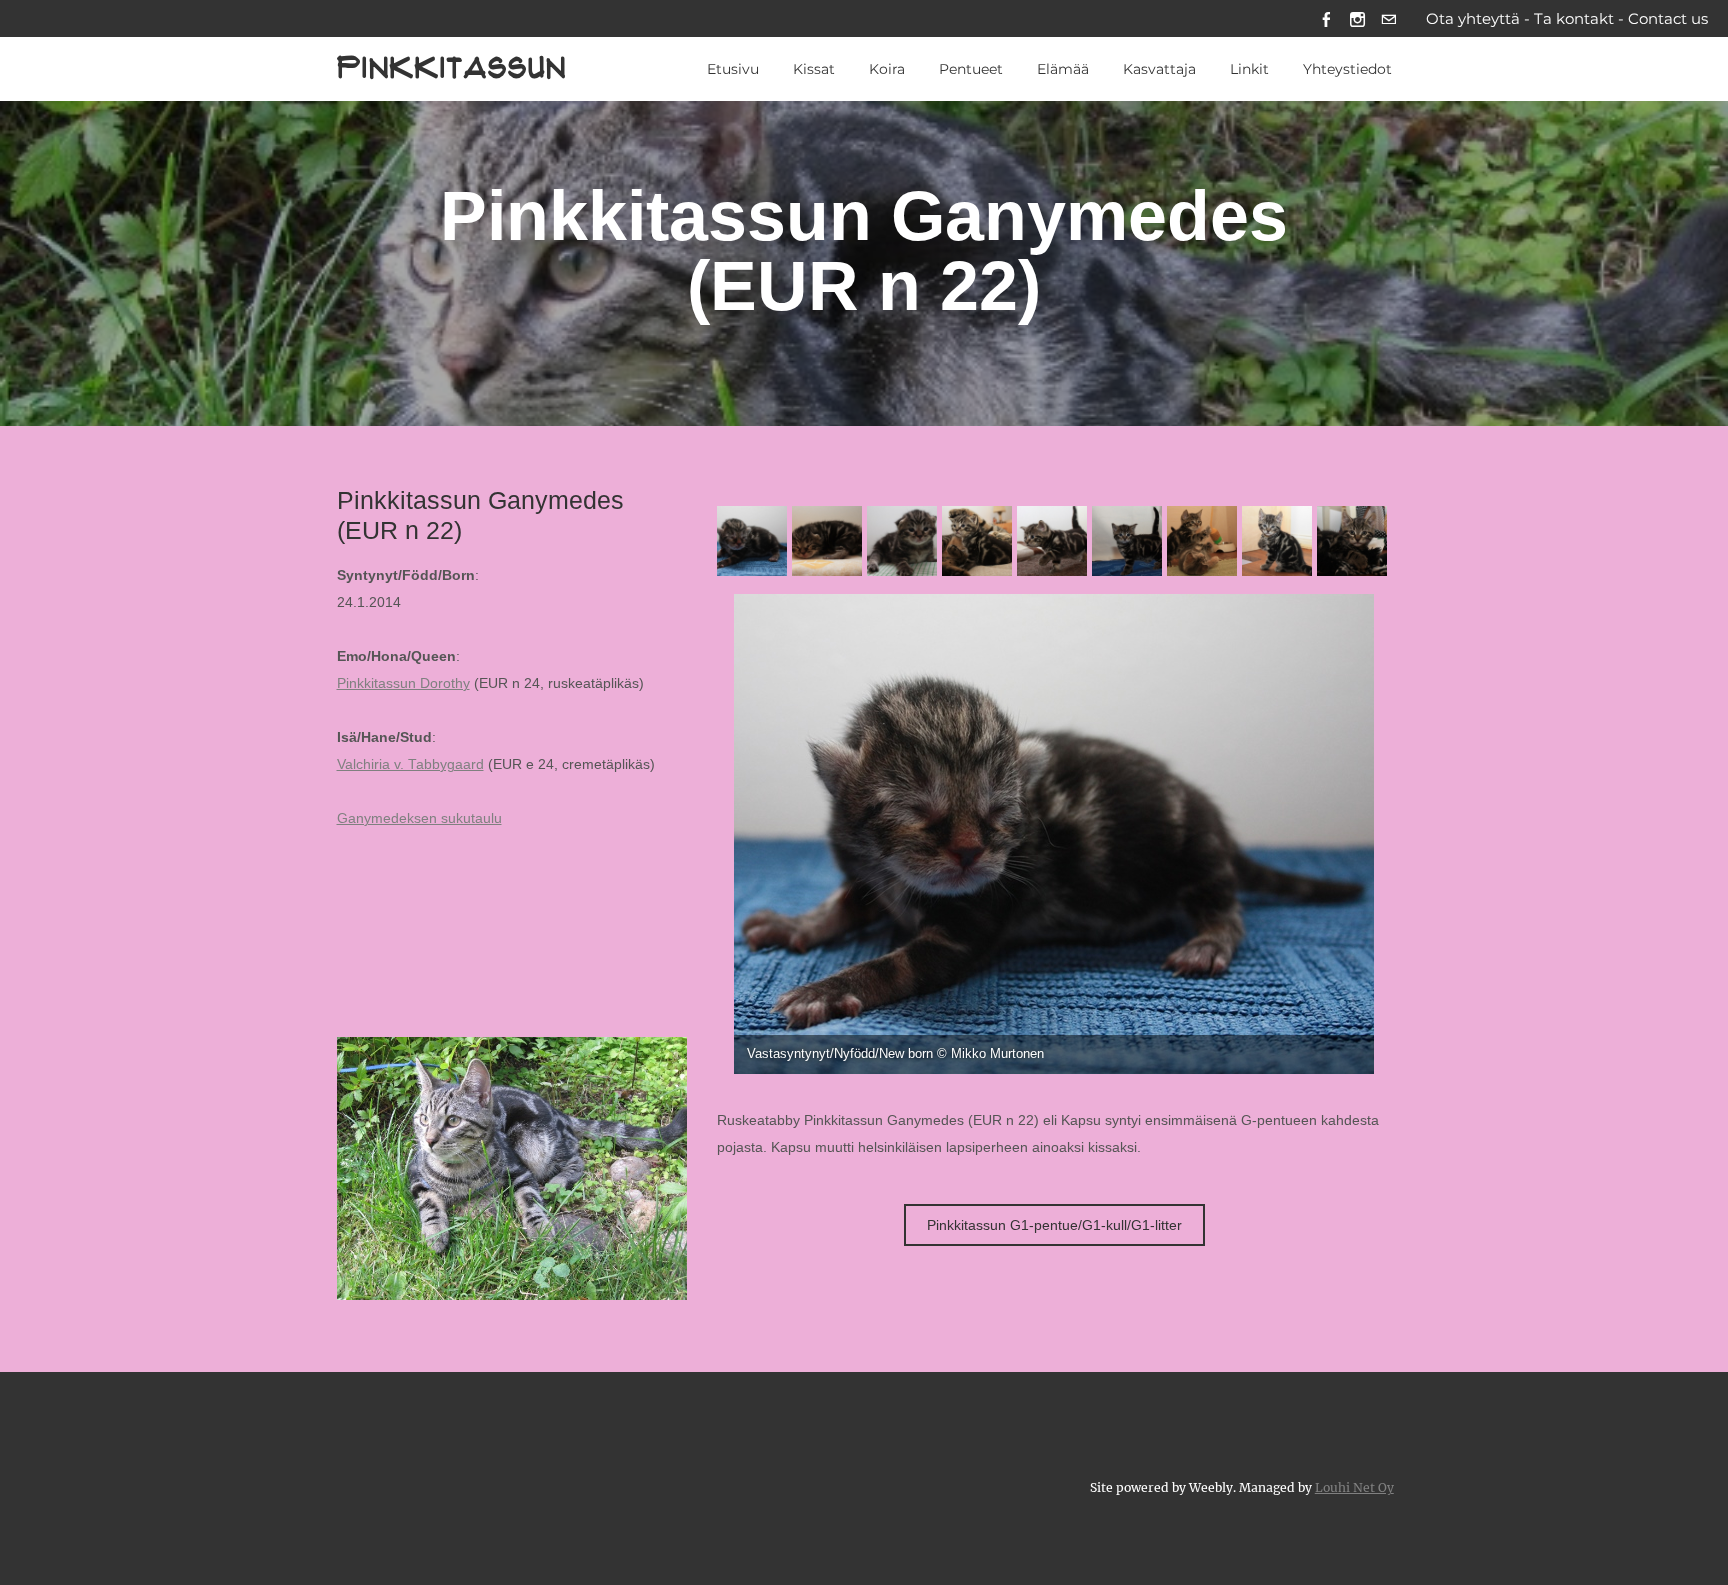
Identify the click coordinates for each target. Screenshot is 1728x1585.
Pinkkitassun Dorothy (403, 683)
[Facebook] (1326, 18)
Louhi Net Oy (1354, 1487)
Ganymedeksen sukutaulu (419, 818)
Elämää (1063, 69)
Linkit (1249, 69)
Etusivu (733, 69)
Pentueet (971, 69)
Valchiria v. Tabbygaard (410, 764)
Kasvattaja (1159, 69)
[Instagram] (1357, 18)
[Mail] (1388, 18)
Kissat (814, 69)
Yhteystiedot (1347, 69)
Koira (887, 69)
